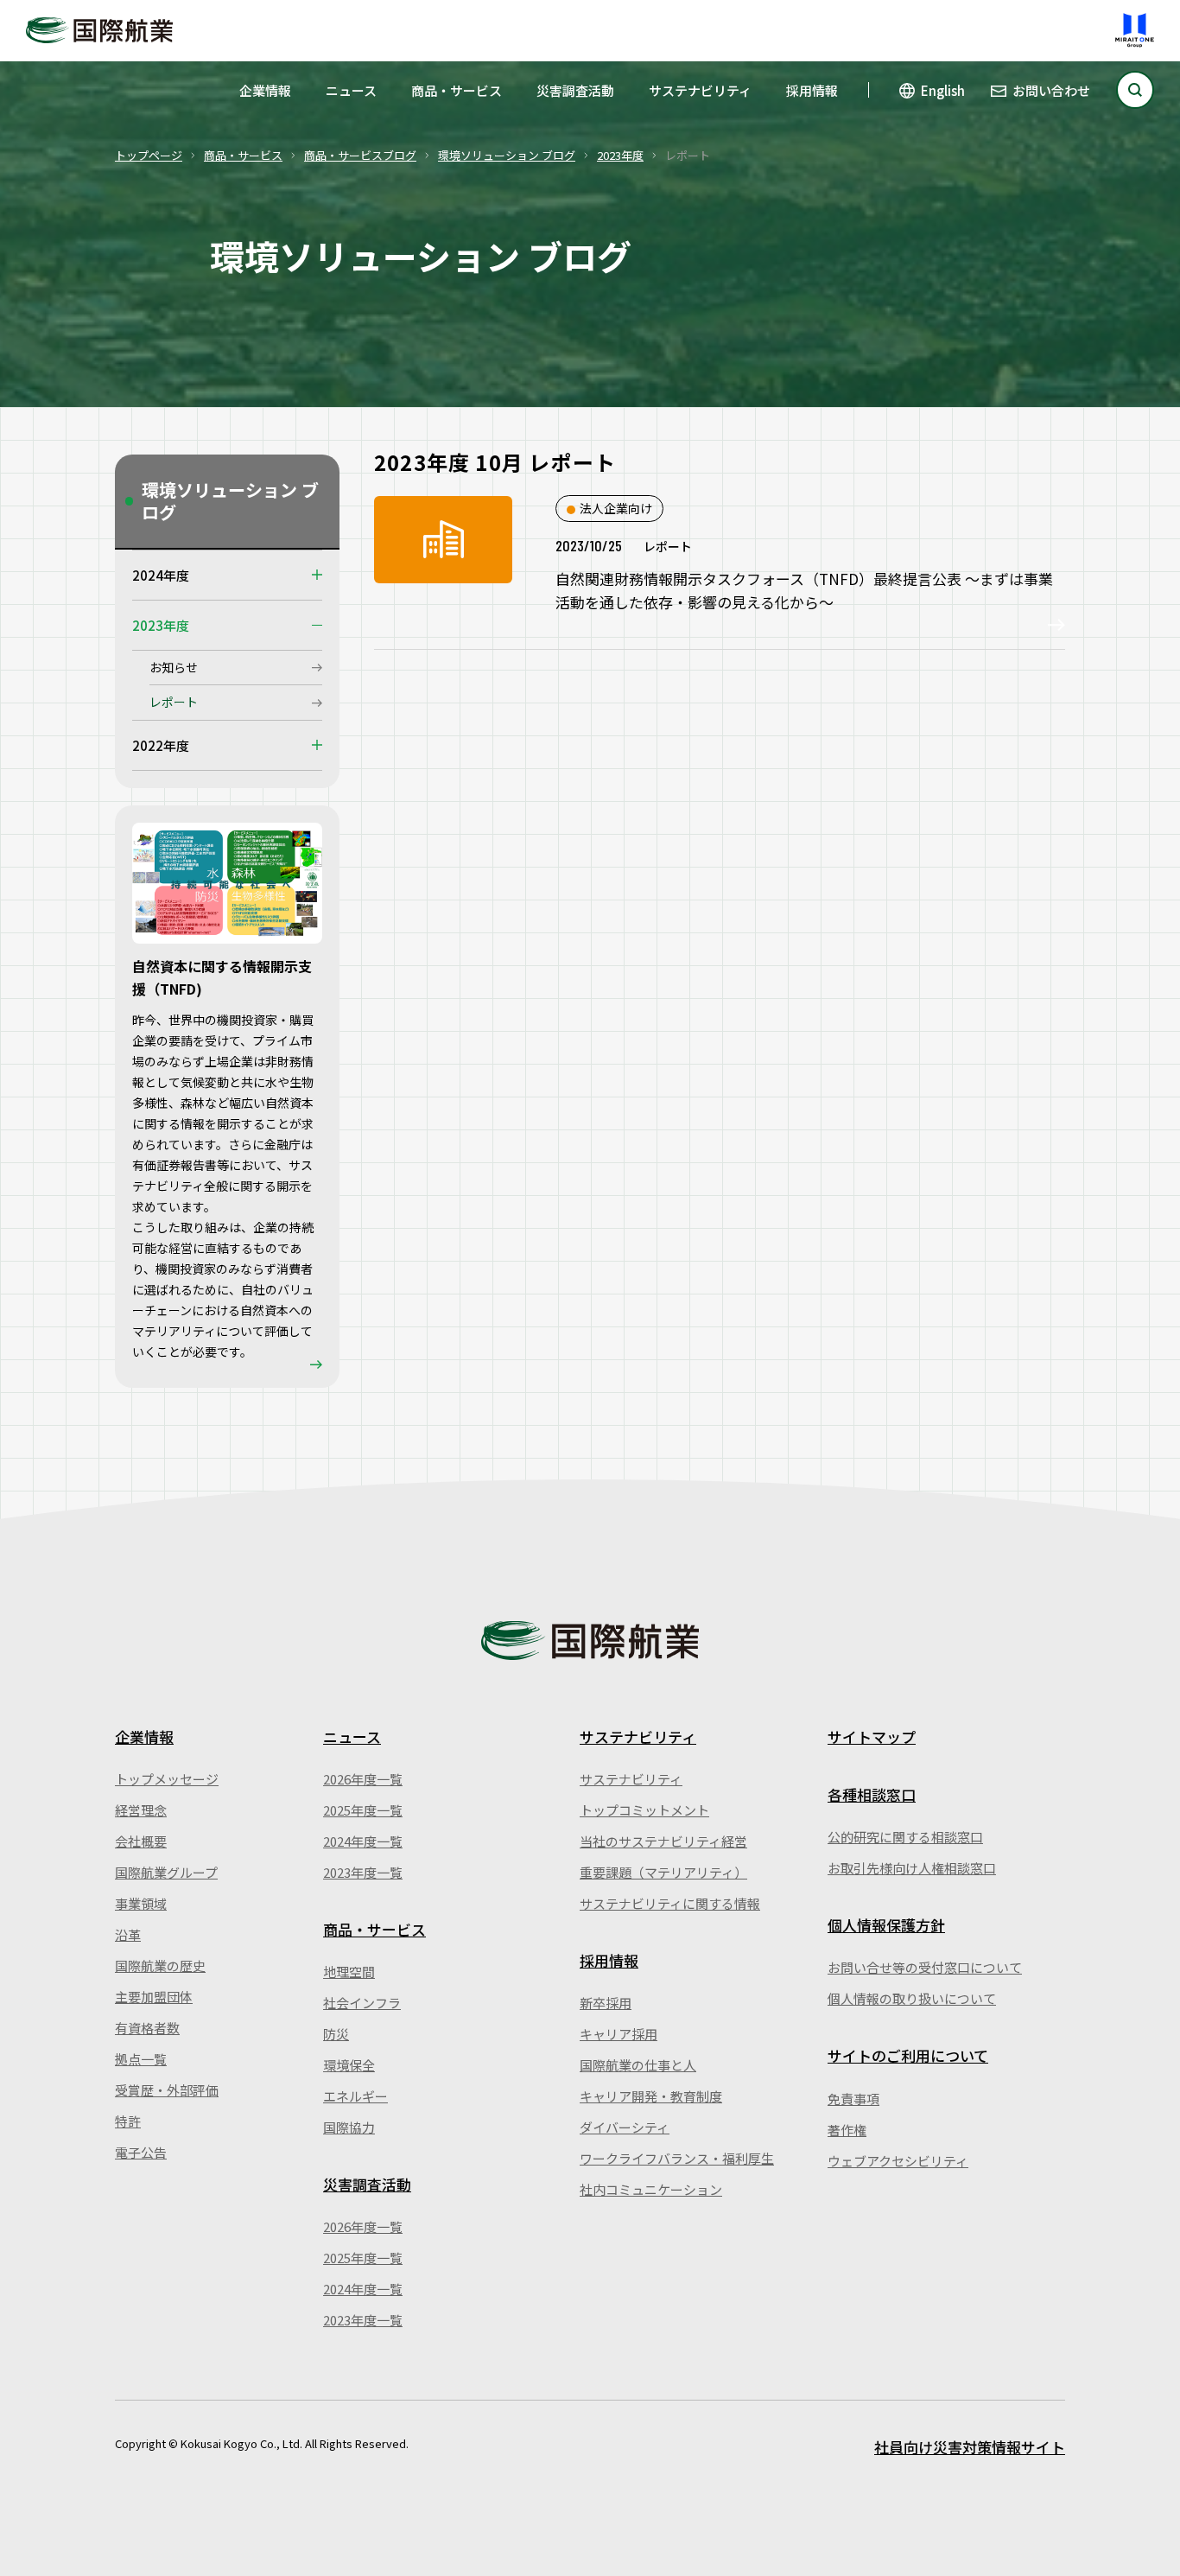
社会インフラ (362, 2003)
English (943, 90)
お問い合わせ (1051, 90)
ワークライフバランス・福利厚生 (677, 2158)
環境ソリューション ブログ (507, 155)
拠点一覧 (141, 2059)
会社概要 (141, 1841)
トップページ (149, 155)
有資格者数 (147, 2028)
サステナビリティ (700, 90)
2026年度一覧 (363, 1779)
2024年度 (161, 575)
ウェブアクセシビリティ (898, 2161)
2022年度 (161, 745)
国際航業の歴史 (160, 1965)
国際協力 (349, 2127)
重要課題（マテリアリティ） (663, 1872)
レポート (174, 702)
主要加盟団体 (154, 1997)
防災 (336, 2034)
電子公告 (141, 2152)
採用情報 (812, 90)
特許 (128, 2121)
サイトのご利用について (908, 2055)
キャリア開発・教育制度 (651, 2096)
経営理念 (141, 1810)
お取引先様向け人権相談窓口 (912, 1868)
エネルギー (355, 2096)
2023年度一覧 (363, 1872)
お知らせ (174, 667)
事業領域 (141, 1903)
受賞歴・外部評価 (167, 2090)
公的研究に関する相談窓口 (905, 1837)
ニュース (351, 90)
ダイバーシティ (625, 2127)
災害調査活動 (575, 90)
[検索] (1135, 90)
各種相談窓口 (872, 1794)
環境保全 (349, 2065)
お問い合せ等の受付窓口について (925, 1967)
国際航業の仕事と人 (638, 2065)
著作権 (847, 2130)
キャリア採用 (619, 2034)
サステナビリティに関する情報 (670, 1903)
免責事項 (853, 2099)
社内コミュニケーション (651, 2189)
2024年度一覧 (363, 1841)
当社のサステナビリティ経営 (663, 1841)
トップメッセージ (167, 1779)
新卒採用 (606, 2003)
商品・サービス (457, 90)
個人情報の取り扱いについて (912, 1998)
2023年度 (620, 155)
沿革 (128, 1934)
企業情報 (265, 90)
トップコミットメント (644, 1810)
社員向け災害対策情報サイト (970, 2447)
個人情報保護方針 (886, 1925)
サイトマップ (872, 1736)
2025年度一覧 (363, 1810)
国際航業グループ (166, 1872)
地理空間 (349, 1972)
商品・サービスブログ (360, 155)
